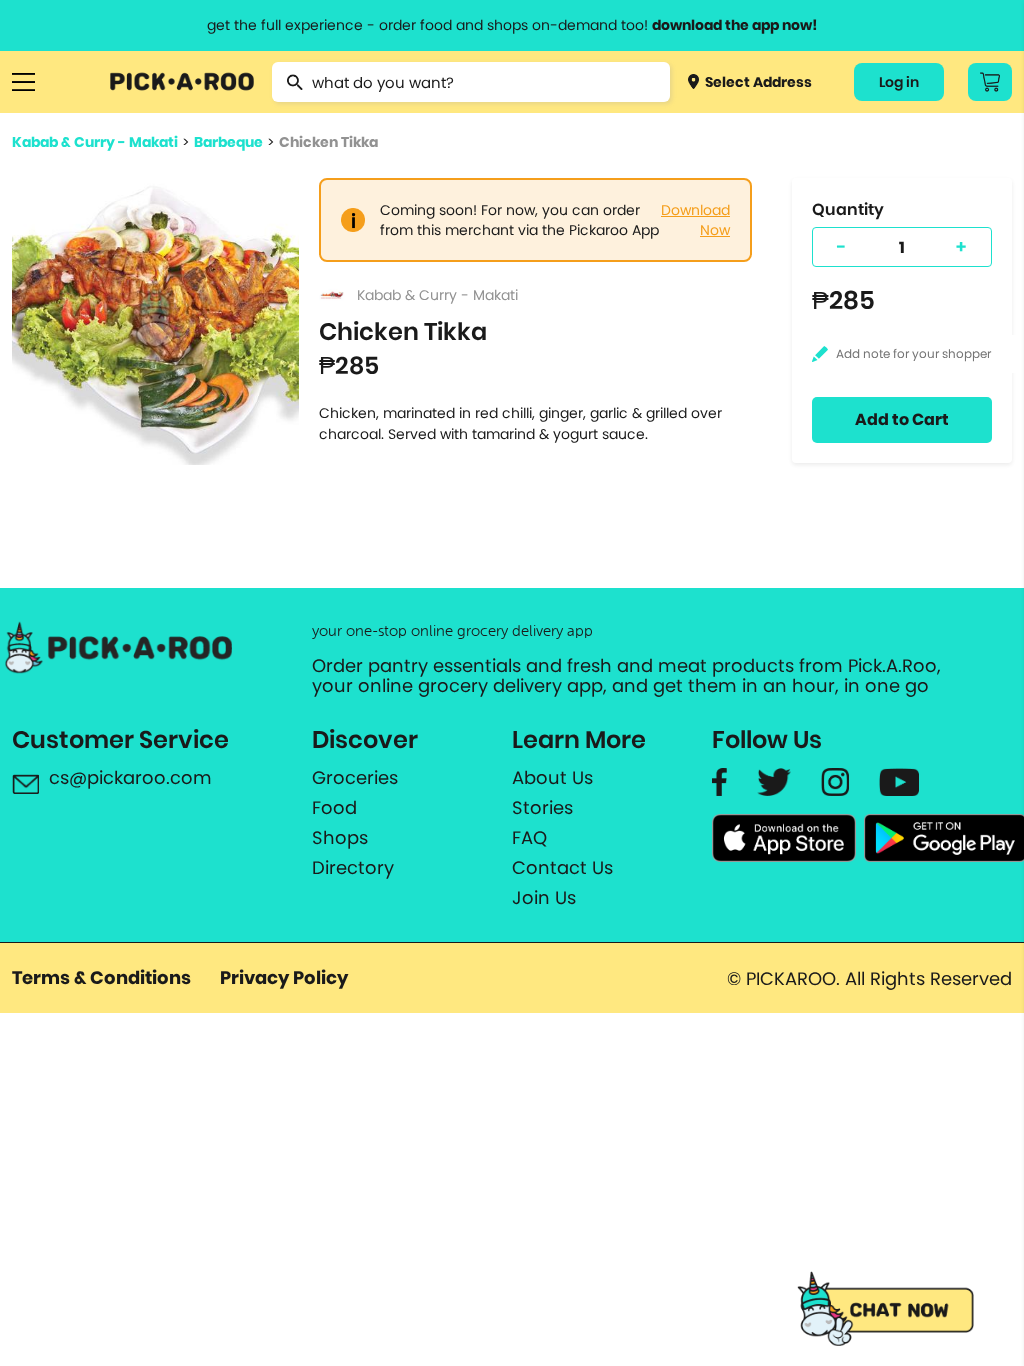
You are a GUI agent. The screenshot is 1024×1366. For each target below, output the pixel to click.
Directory (353, 868)
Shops (340, 838)
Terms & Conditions (101, 977)
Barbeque (228, 142)
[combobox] (470, 82)
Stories (542, 808)
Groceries (355, 778)
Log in (899, 82)
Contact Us (562, 868)
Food (334, 808)
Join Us (544, 898)
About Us (552, 778)
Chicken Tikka (328, 142)
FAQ (529, 838)
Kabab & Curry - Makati (95, 142)
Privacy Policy (284, 977)
